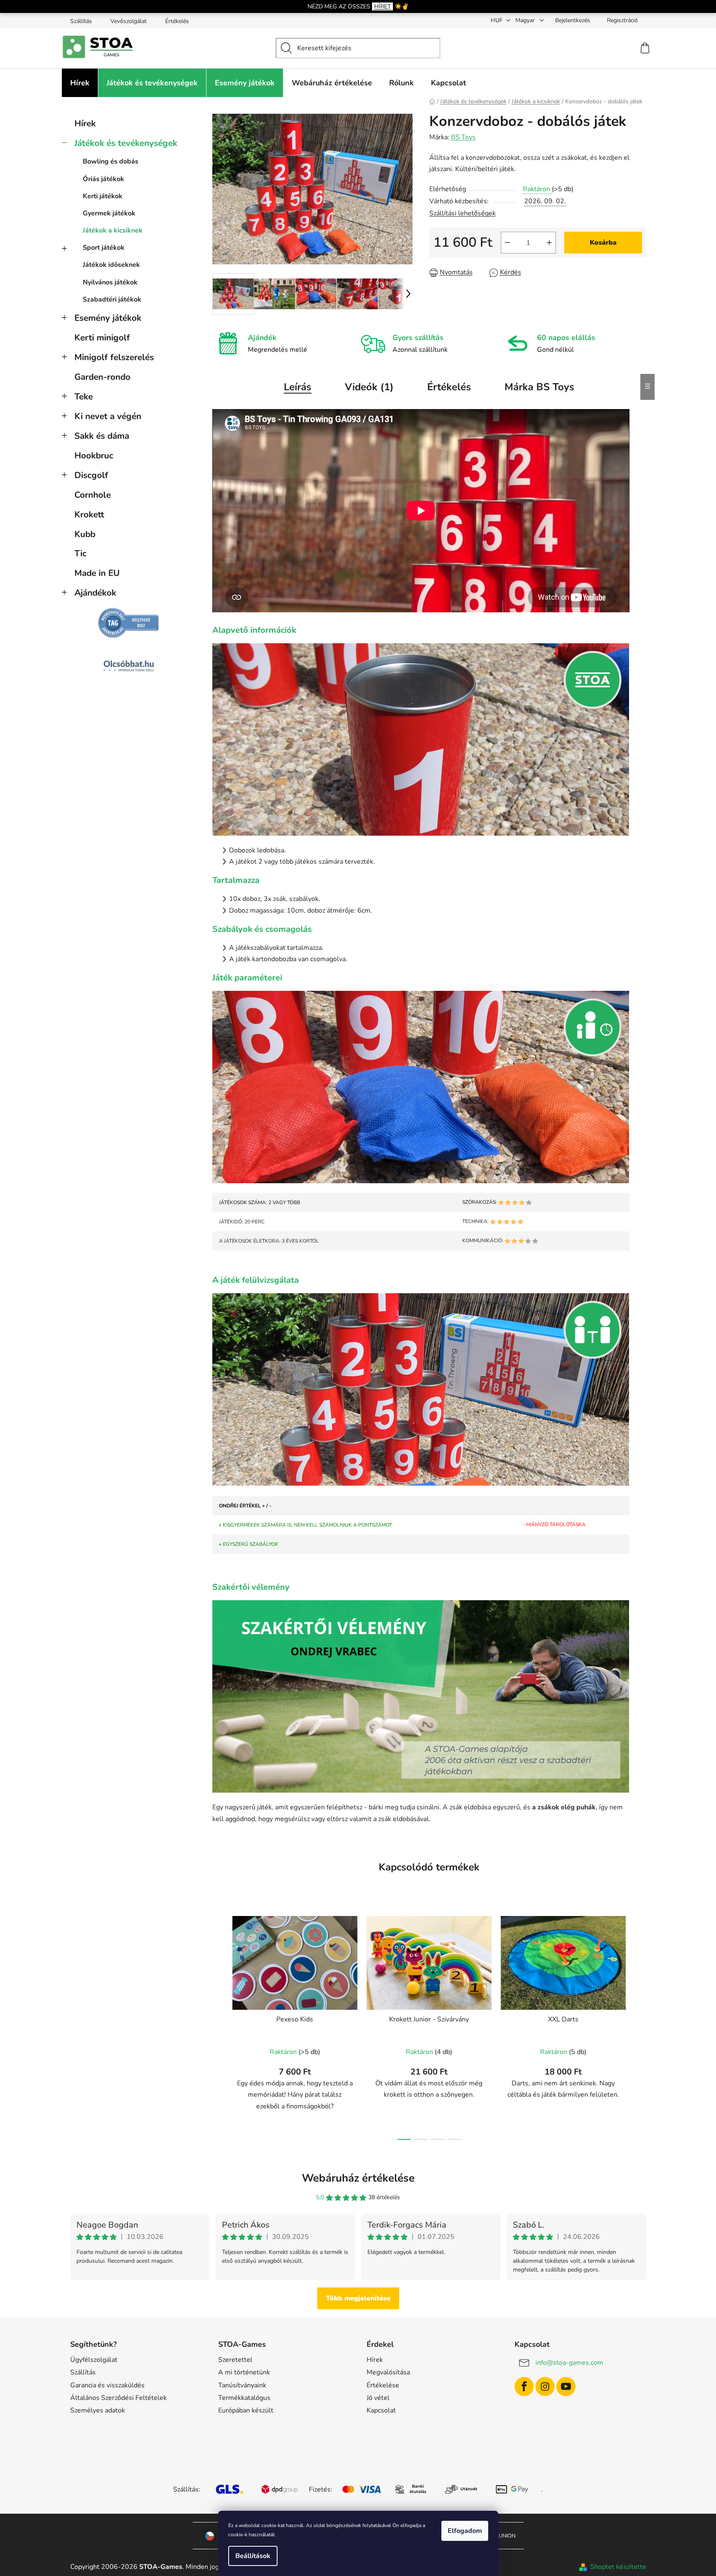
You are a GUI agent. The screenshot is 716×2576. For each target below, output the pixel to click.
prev (219, 2025)
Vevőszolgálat (129, 21)
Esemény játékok (108, 318)
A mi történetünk (244, 2372)
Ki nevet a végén (108, 416)
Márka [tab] (539, 387)
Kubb (85, 534)
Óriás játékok (103, 179)
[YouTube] (566, 2387)
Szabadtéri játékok (112, 299)
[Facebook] (524, 2387)
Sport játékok (104, 248)
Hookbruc (94, 455)
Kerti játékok (103, 196)
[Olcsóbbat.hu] (129, 666)
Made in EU (97, 573)
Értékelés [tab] (449, 387)
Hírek (85, 123)
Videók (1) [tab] (369, 387)
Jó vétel (378, 2398)
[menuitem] (80, 83)
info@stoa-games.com (569, 2363)
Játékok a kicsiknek (113, 230)
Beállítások (253, 2556)
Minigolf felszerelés (114, 357)
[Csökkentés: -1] (507, 243)
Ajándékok (95, 593)
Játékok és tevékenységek (126, 143)
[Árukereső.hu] (129, 623)
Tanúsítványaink (242, 2385)
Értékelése (383, 2385)
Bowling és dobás (111, 161)
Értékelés (177, 21)
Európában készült (246, 2410)
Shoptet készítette (618, 2567)
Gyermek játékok (109, 213)
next (640, 2025)
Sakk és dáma (102, 436)
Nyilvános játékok (110, 282)
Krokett (89, 514)
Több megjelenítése (358, 2298)
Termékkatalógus (244, 2398)
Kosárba (603, 243)
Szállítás (81, 21)
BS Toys (463, 137)
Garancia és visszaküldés (107, 2385)
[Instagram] (545, 2387)
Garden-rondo (102, 377)
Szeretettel (235, 2360)
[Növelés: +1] (549, 243)
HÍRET (382, 6)
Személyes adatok (98, 2410)
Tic (80, 553)
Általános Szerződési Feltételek (118, 2398)
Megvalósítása (388, 2372)
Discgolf (91, 475)
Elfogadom (465, 2531)
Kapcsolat (381, 2410)
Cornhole (93, 495)
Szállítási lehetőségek (462, 213)
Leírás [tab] (298, 387)
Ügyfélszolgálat (94, 2360)
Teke (84, 397)
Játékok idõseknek (111, 265)
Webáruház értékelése (358, 2178)
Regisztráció (622, 20)
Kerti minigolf (102, 338)
